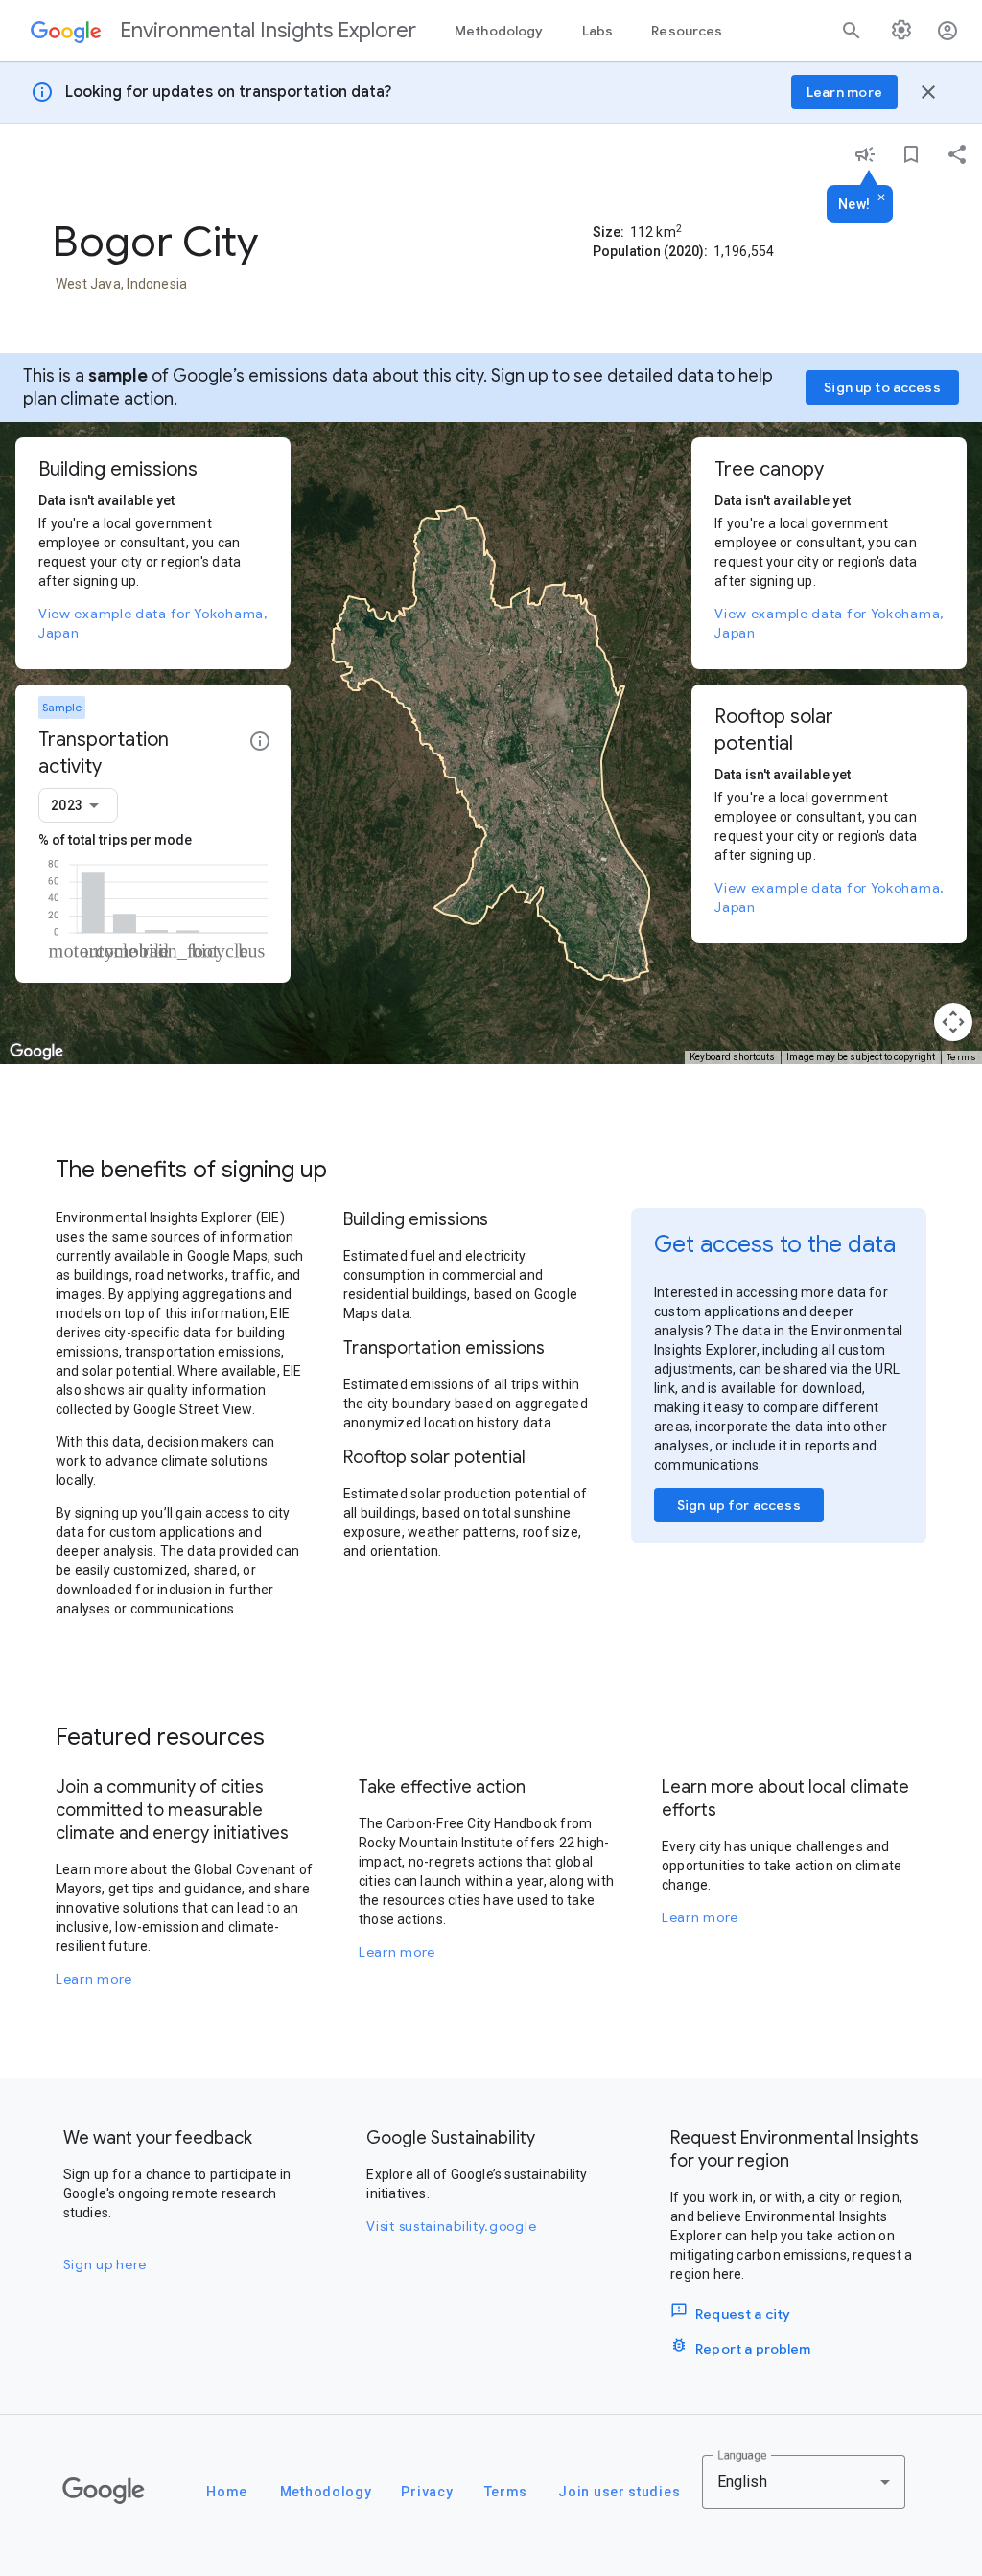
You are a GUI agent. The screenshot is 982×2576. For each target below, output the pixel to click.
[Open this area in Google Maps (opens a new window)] (36, 1052)
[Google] (104, 2491)
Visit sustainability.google (451, 2226)
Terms (962, 1057)
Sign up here (105, 2264)
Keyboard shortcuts (732, 1057)
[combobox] (78, 805)
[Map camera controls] (953, 1022)
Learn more (94, 1979)
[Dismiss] (881, 198)
